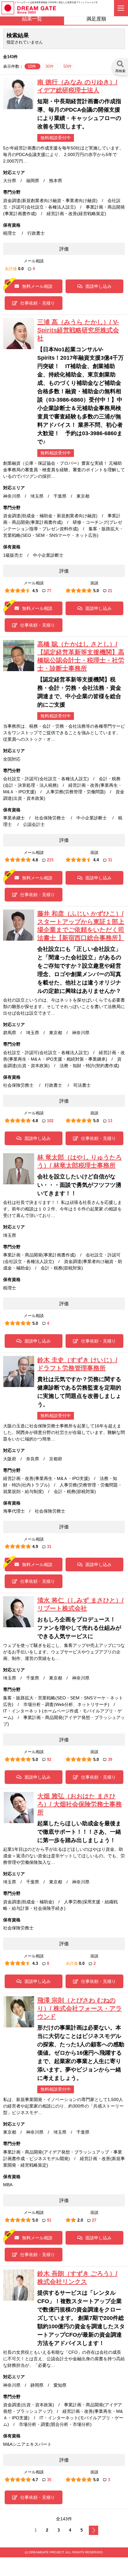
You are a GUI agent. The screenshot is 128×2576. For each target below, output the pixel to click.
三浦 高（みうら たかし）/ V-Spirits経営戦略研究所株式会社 (78, 330)
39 (110, 1760)
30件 (50, 66)
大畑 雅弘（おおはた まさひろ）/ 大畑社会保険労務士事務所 (80, 1804)
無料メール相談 (37, 286)
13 (110, 1121)
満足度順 (96, 19)
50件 (68, 66)
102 (50, 1121)
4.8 (35, 860)
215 (50, 860)
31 (110, 860)
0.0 (21, 269)
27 (94, 2220)
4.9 (35, 1547)
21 (110, 591)
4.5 (35, 591)
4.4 (96, 860)
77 (49, 591)
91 (49, 2220)
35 (49, 2480)
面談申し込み (98, 286)
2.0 (80, 2220)
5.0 (96, 591)
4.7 (35, 2480)
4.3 (35, 1963)
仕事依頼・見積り (38, 303)
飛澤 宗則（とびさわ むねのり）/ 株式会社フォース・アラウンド (80, 2008)
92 (49, 1760)
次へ (94, 2530)
